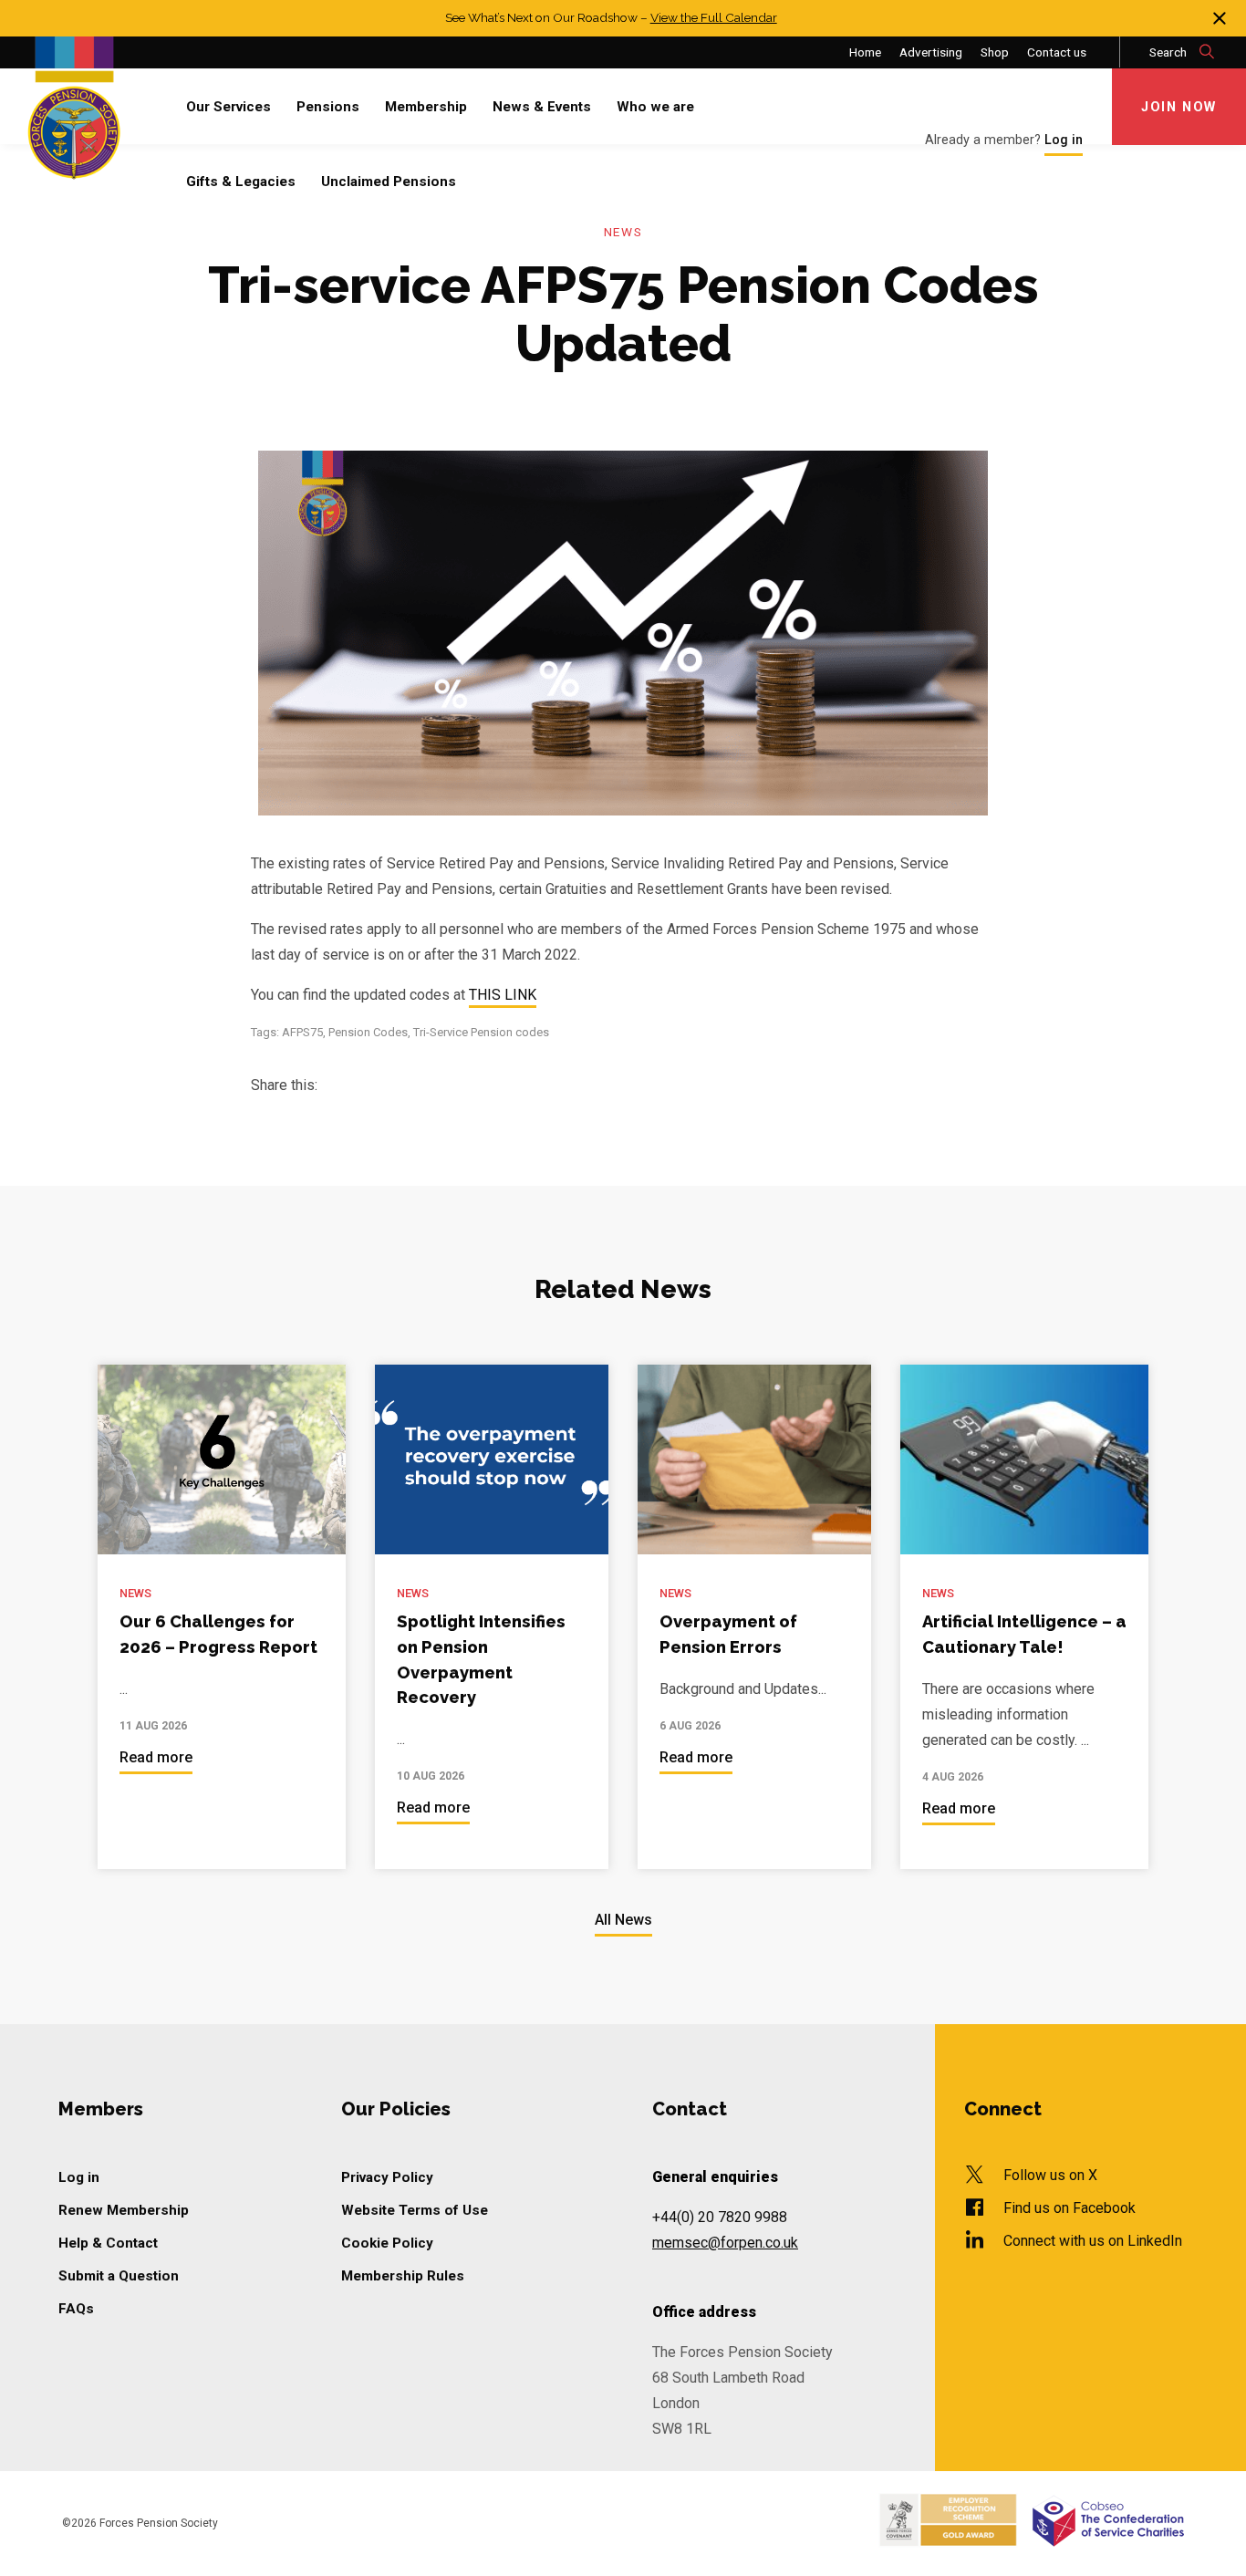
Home (865, 52)
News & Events (542, 107)
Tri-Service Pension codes (481, 1032)
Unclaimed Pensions (389, 182)
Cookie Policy (387, 2243)
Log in (79, 2177)
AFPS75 (302, 1032)
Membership (426, 107)
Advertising (931, 52)
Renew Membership (124, 2210)
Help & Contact (108, 2243)
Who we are (655, 107)
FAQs (76, 2309)
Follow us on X (1050, 2175)
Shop (995, 52)
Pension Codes (368, 1032)
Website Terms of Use (415, 2210)
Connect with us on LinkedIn (1093, 2241)
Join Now (1179, 107)
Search (1169, 52)
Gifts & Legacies (241, 182)
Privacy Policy (387, 2177)
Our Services (228, 107)
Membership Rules (403, 2276)
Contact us (1057, 52)
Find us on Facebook (1069, 2208)
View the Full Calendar (714, 17)
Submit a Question (119, 2276)
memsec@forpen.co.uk (725, 2243)
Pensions (328, 107)
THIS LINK (503, 996)
